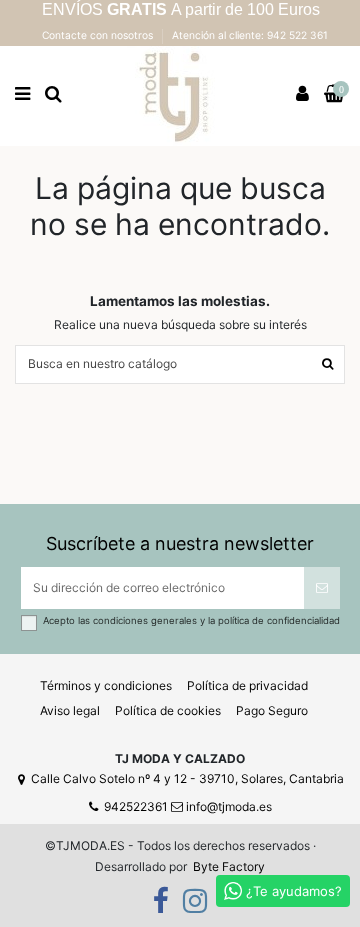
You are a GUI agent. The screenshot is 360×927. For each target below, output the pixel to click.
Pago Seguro (272, 710)
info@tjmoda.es (229, 806)
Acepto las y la (191, 620)
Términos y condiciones (106, 685)
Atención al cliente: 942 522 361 (250, 35)
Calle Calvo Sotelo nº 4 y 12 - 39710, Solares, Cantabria (187, 778)
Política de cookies (168, 710)
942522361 (136, 806)
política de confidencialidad (279, 620)
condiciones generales (146, 620)
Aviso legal (70, 710)
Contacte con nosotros (99, 35)
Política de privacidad (247, 685)
